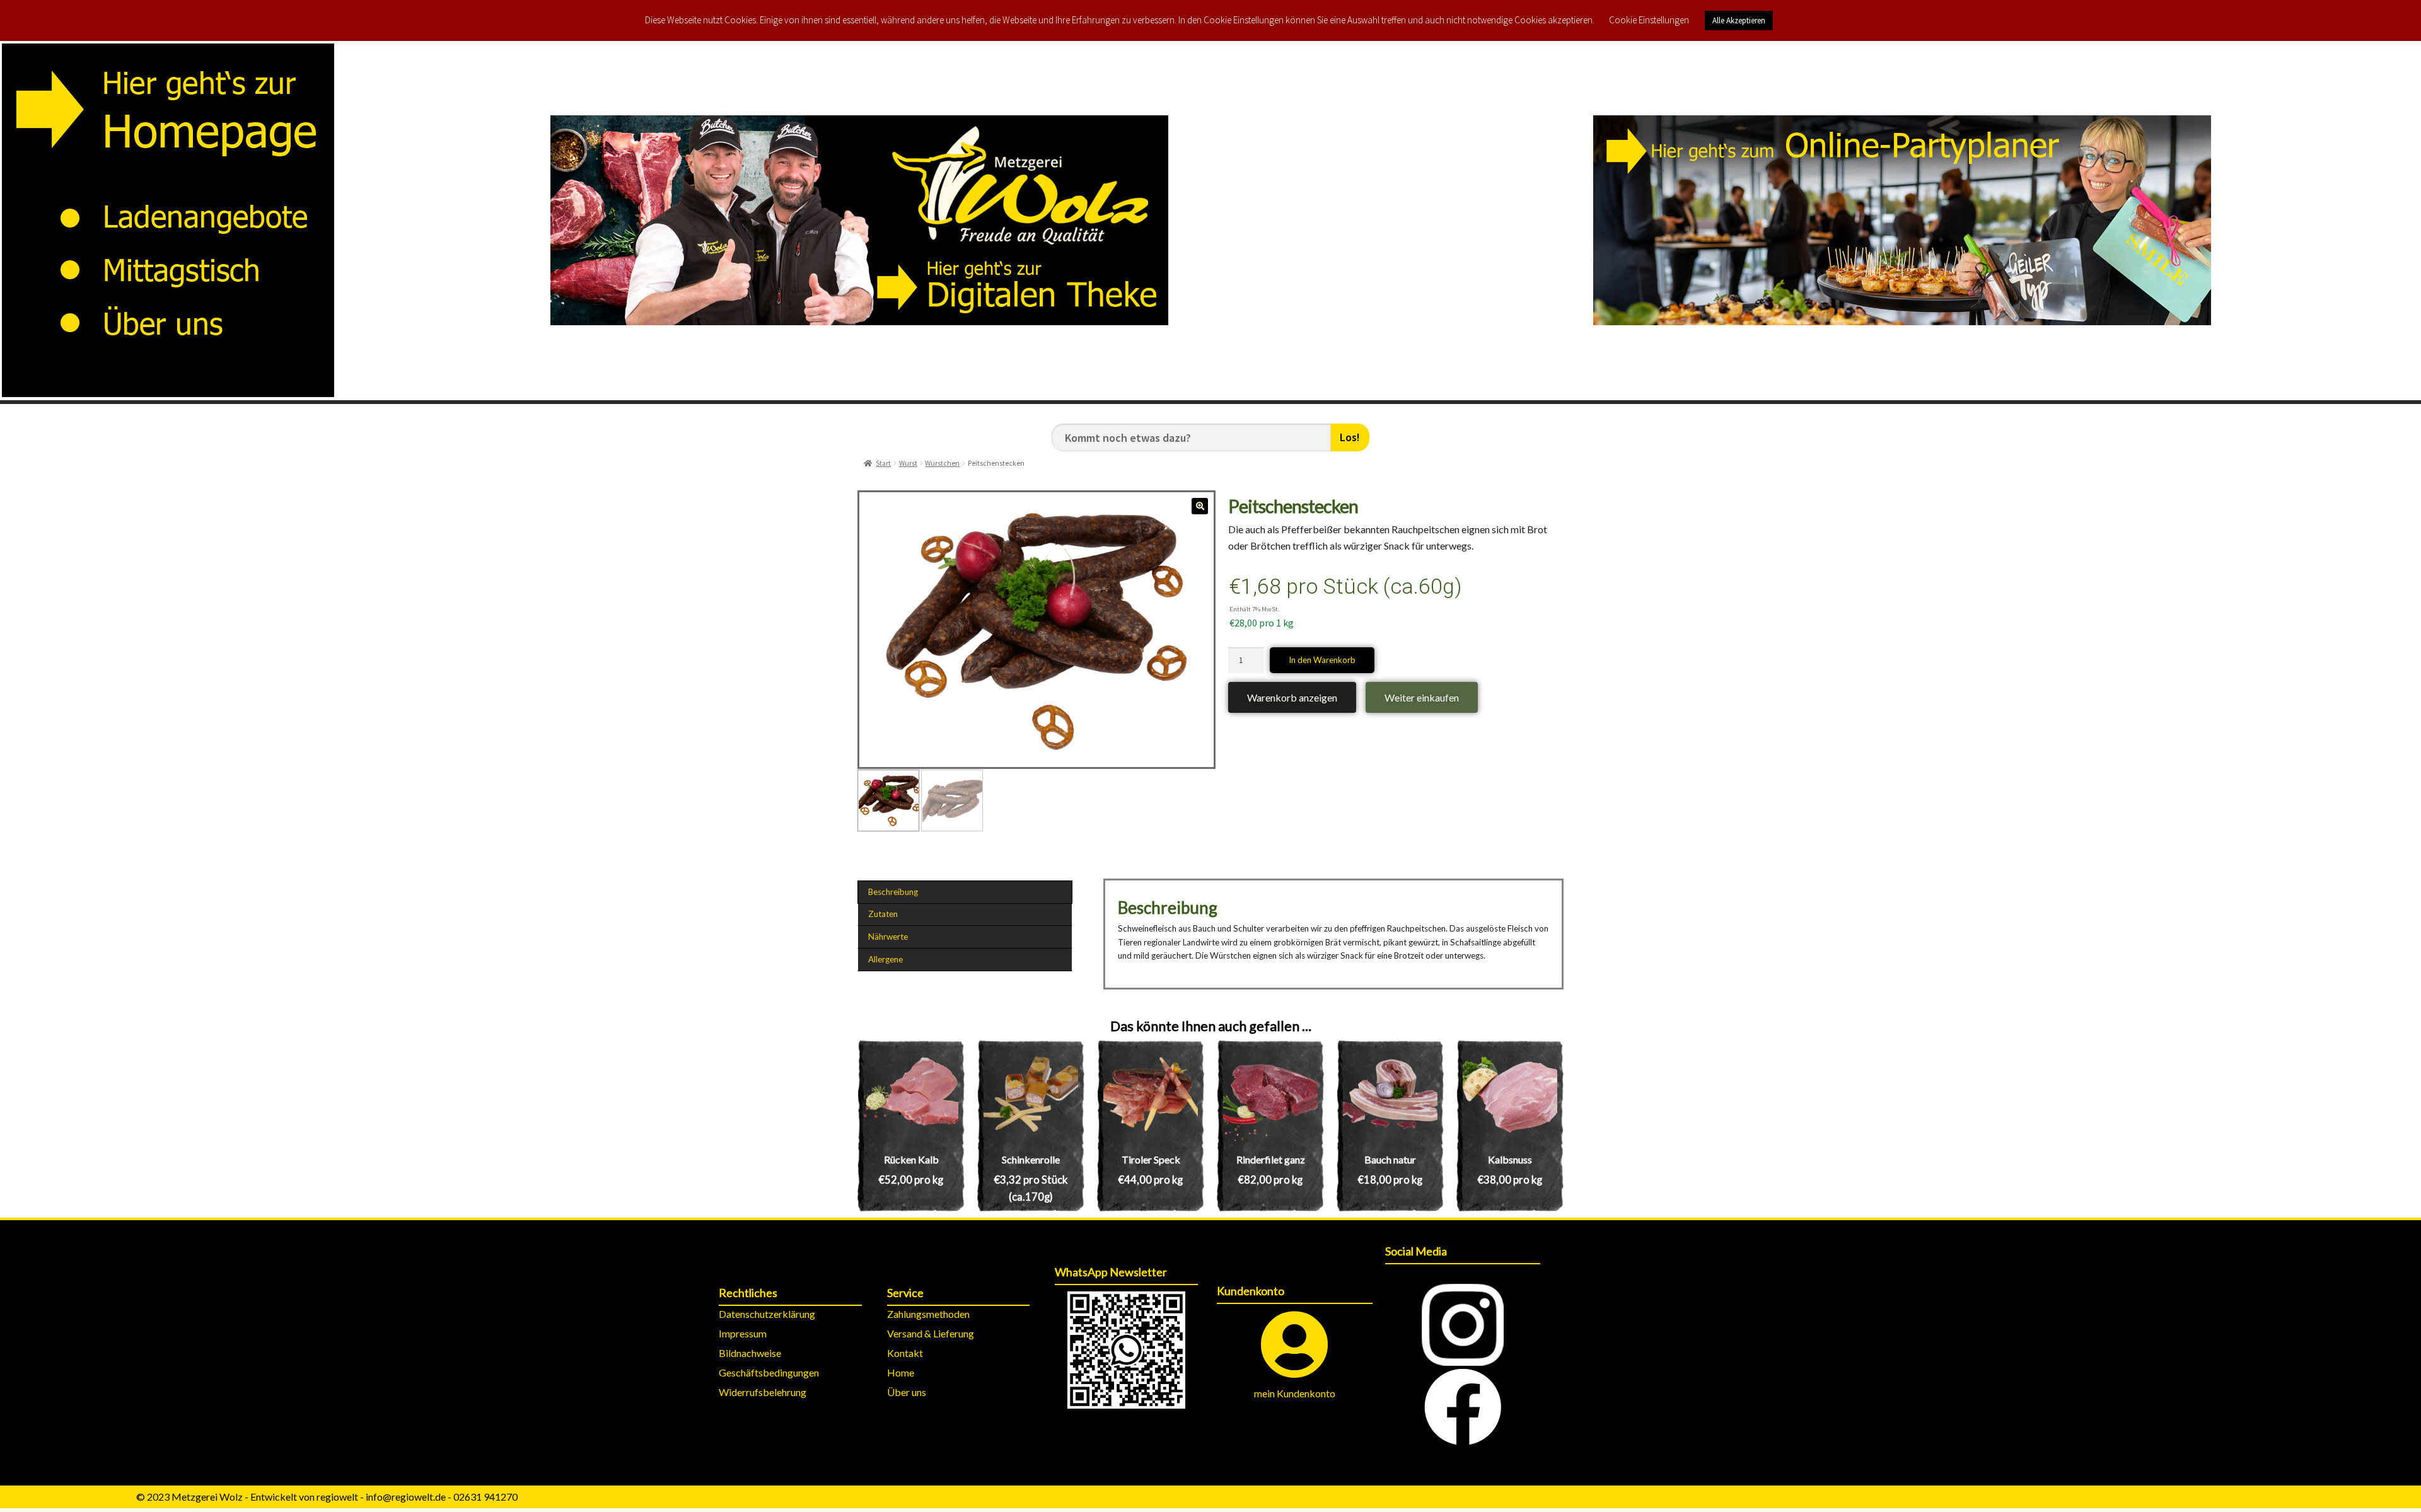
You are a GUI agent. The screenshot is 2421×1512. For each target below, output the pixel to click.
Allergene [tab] (885, 959)
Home (901, 1372)
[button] (1200, 506)
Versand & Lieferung (931, 1333)
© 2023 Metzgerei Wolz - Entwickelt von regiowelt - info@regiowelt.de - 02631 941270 (327, 1497)
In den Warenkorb (1322, 660)
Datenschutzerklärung (767, 1314)
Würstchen (942, 463)
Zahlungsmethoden (928, 1314)
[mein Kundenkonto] (1295, 1345)
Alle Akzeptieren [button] (1739, 20)
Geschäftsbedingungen (769, 1372)
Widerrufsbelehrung (763, 1392)
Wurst (908, 463)
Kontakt (905, 1353)
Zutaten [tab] (883, 914)
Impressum (743, 1333)
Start (883, 463)
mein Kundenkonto (1295, 1393)
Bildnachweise (750, 1353)
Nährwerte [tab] (888, 937)
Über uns (907, 1392)
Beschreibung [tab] (893, 892)
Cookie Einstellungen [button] (1649, 20)
